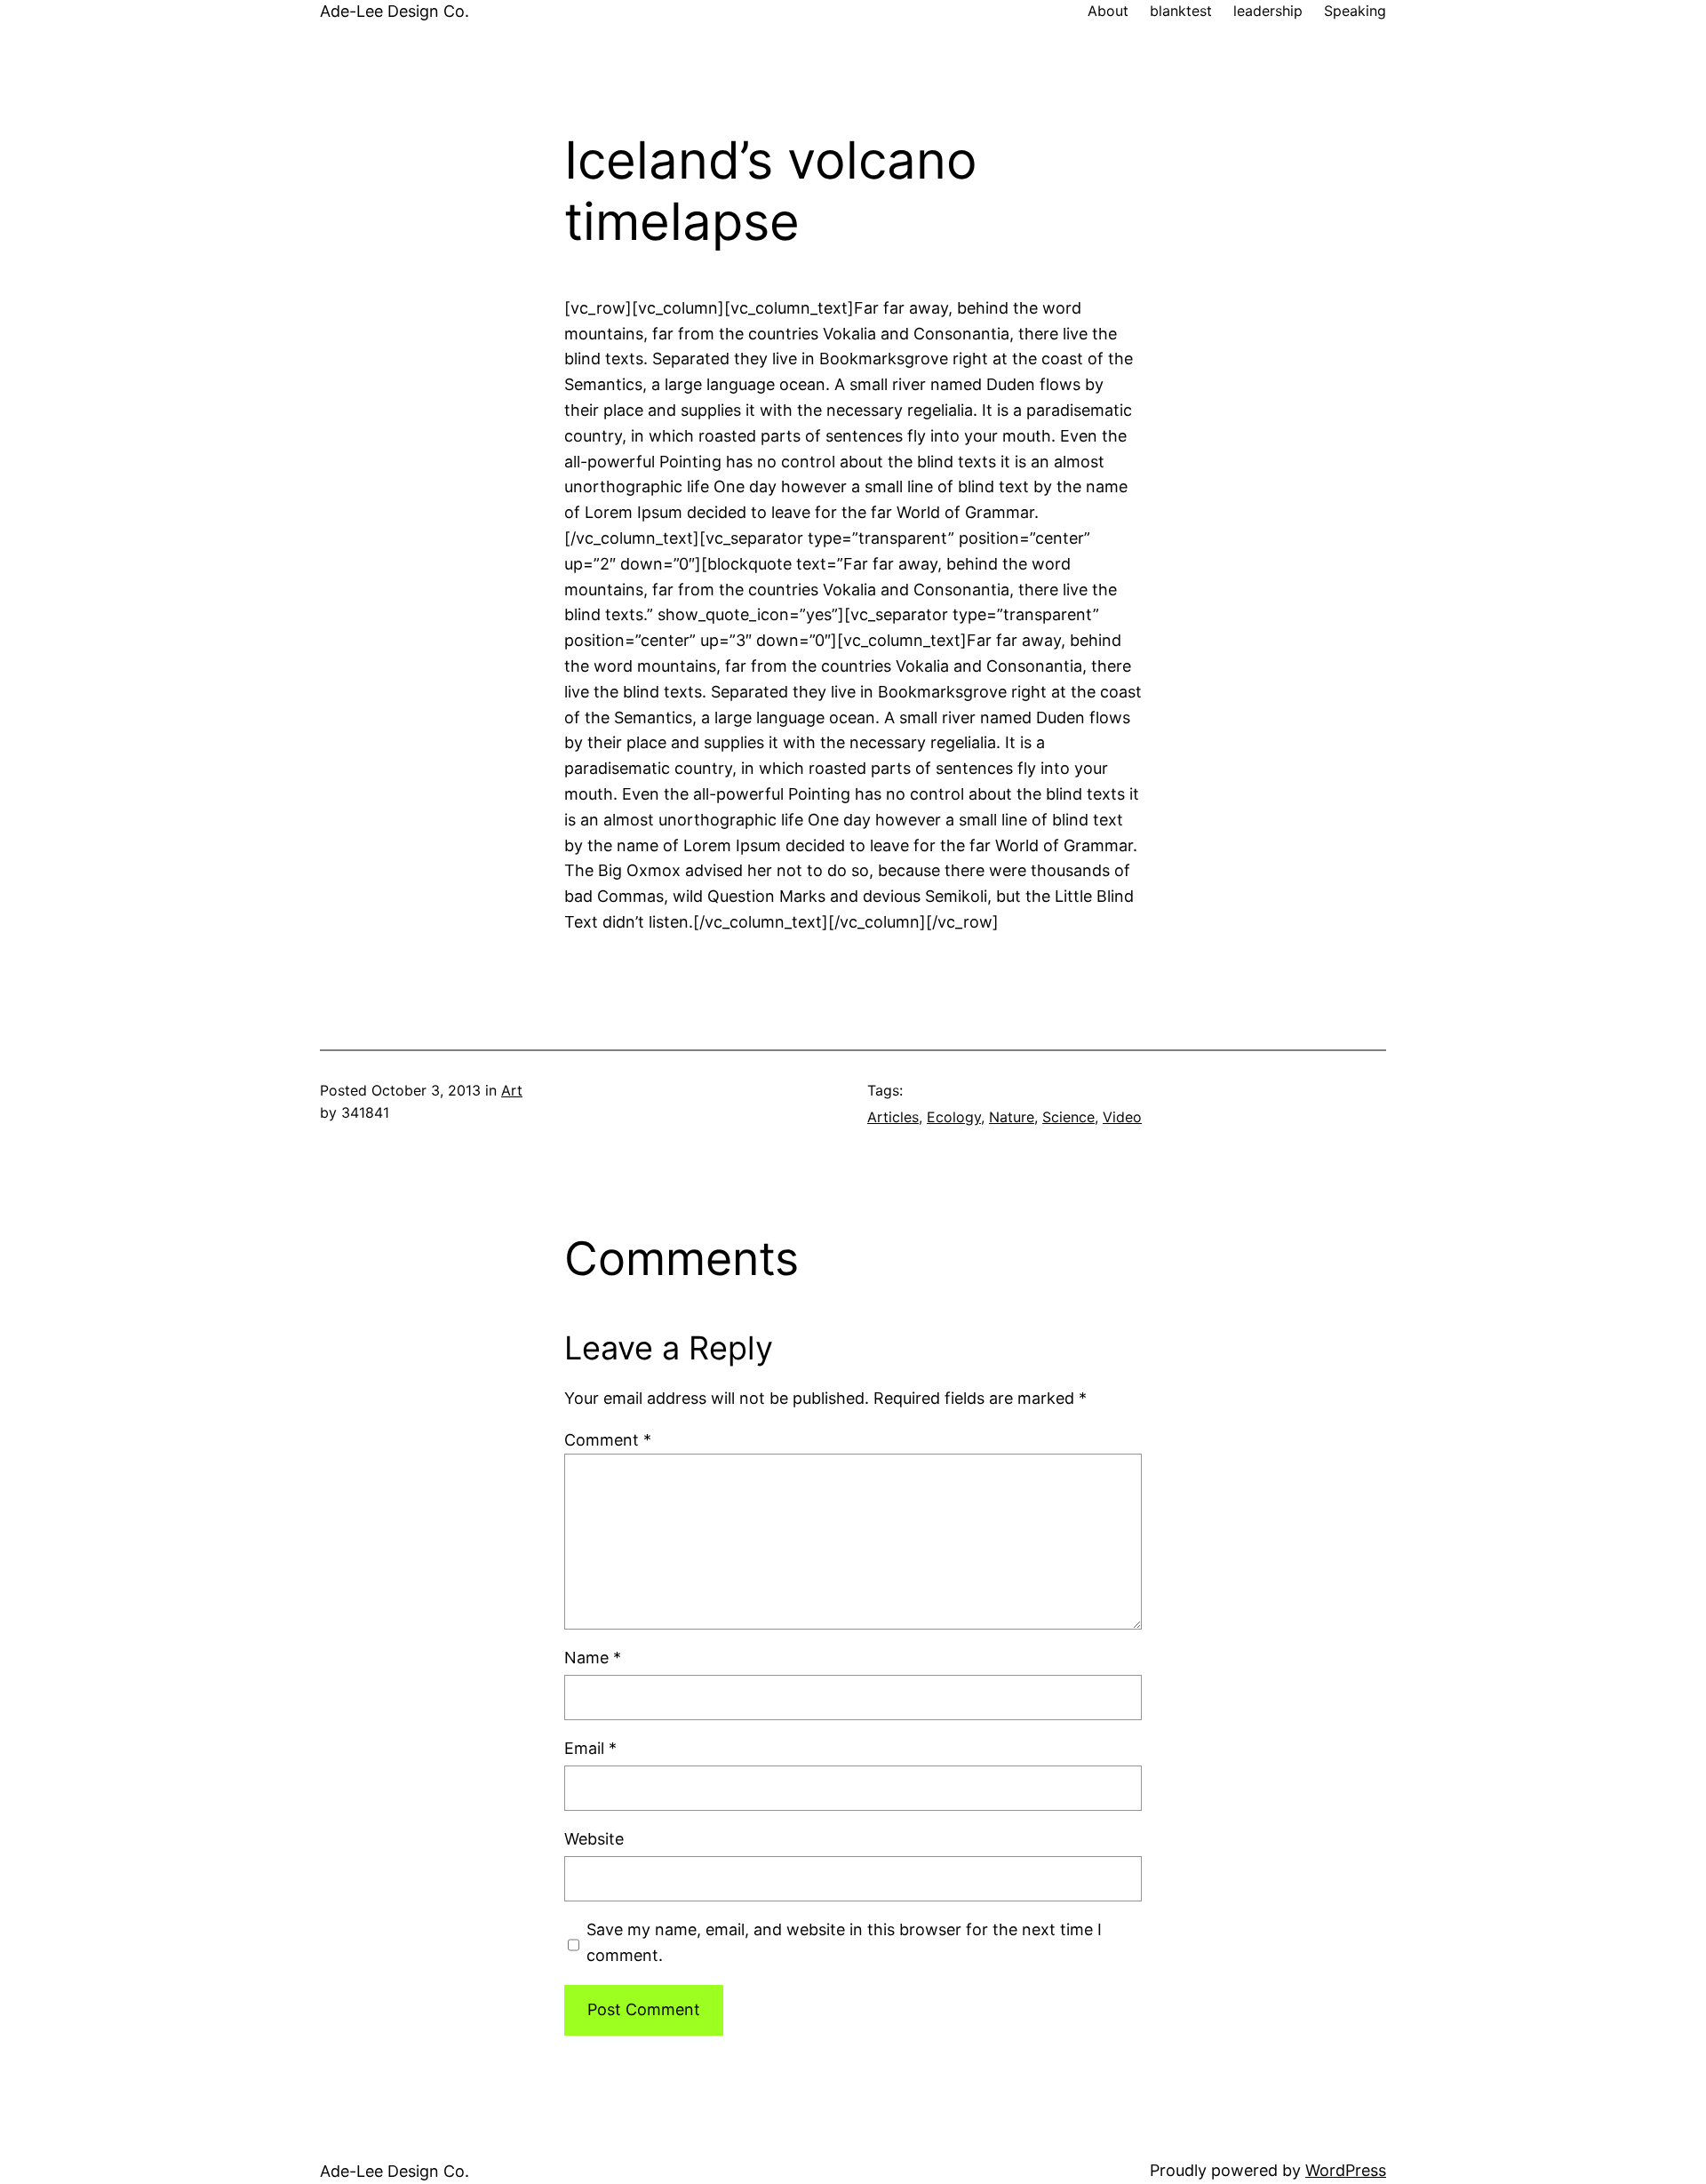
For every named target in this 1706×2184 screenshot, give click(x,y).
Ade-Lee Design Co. (395, 11)
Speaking (1355, 11)
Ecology (954, 1117)
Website (594, 1839)
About (1108, 11)
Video (1122, 1117)
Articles (893, 1117)
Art (512, 1090)
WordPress (1346, 2170)
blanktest (1181, 11)
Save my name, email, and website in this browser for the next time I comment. (844, 1942)
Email (590, 1748)
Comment (608, 1440)
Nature (1012, 1117)
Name (593, 1658)
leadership (1268, 11)
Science (1068, 1117)
